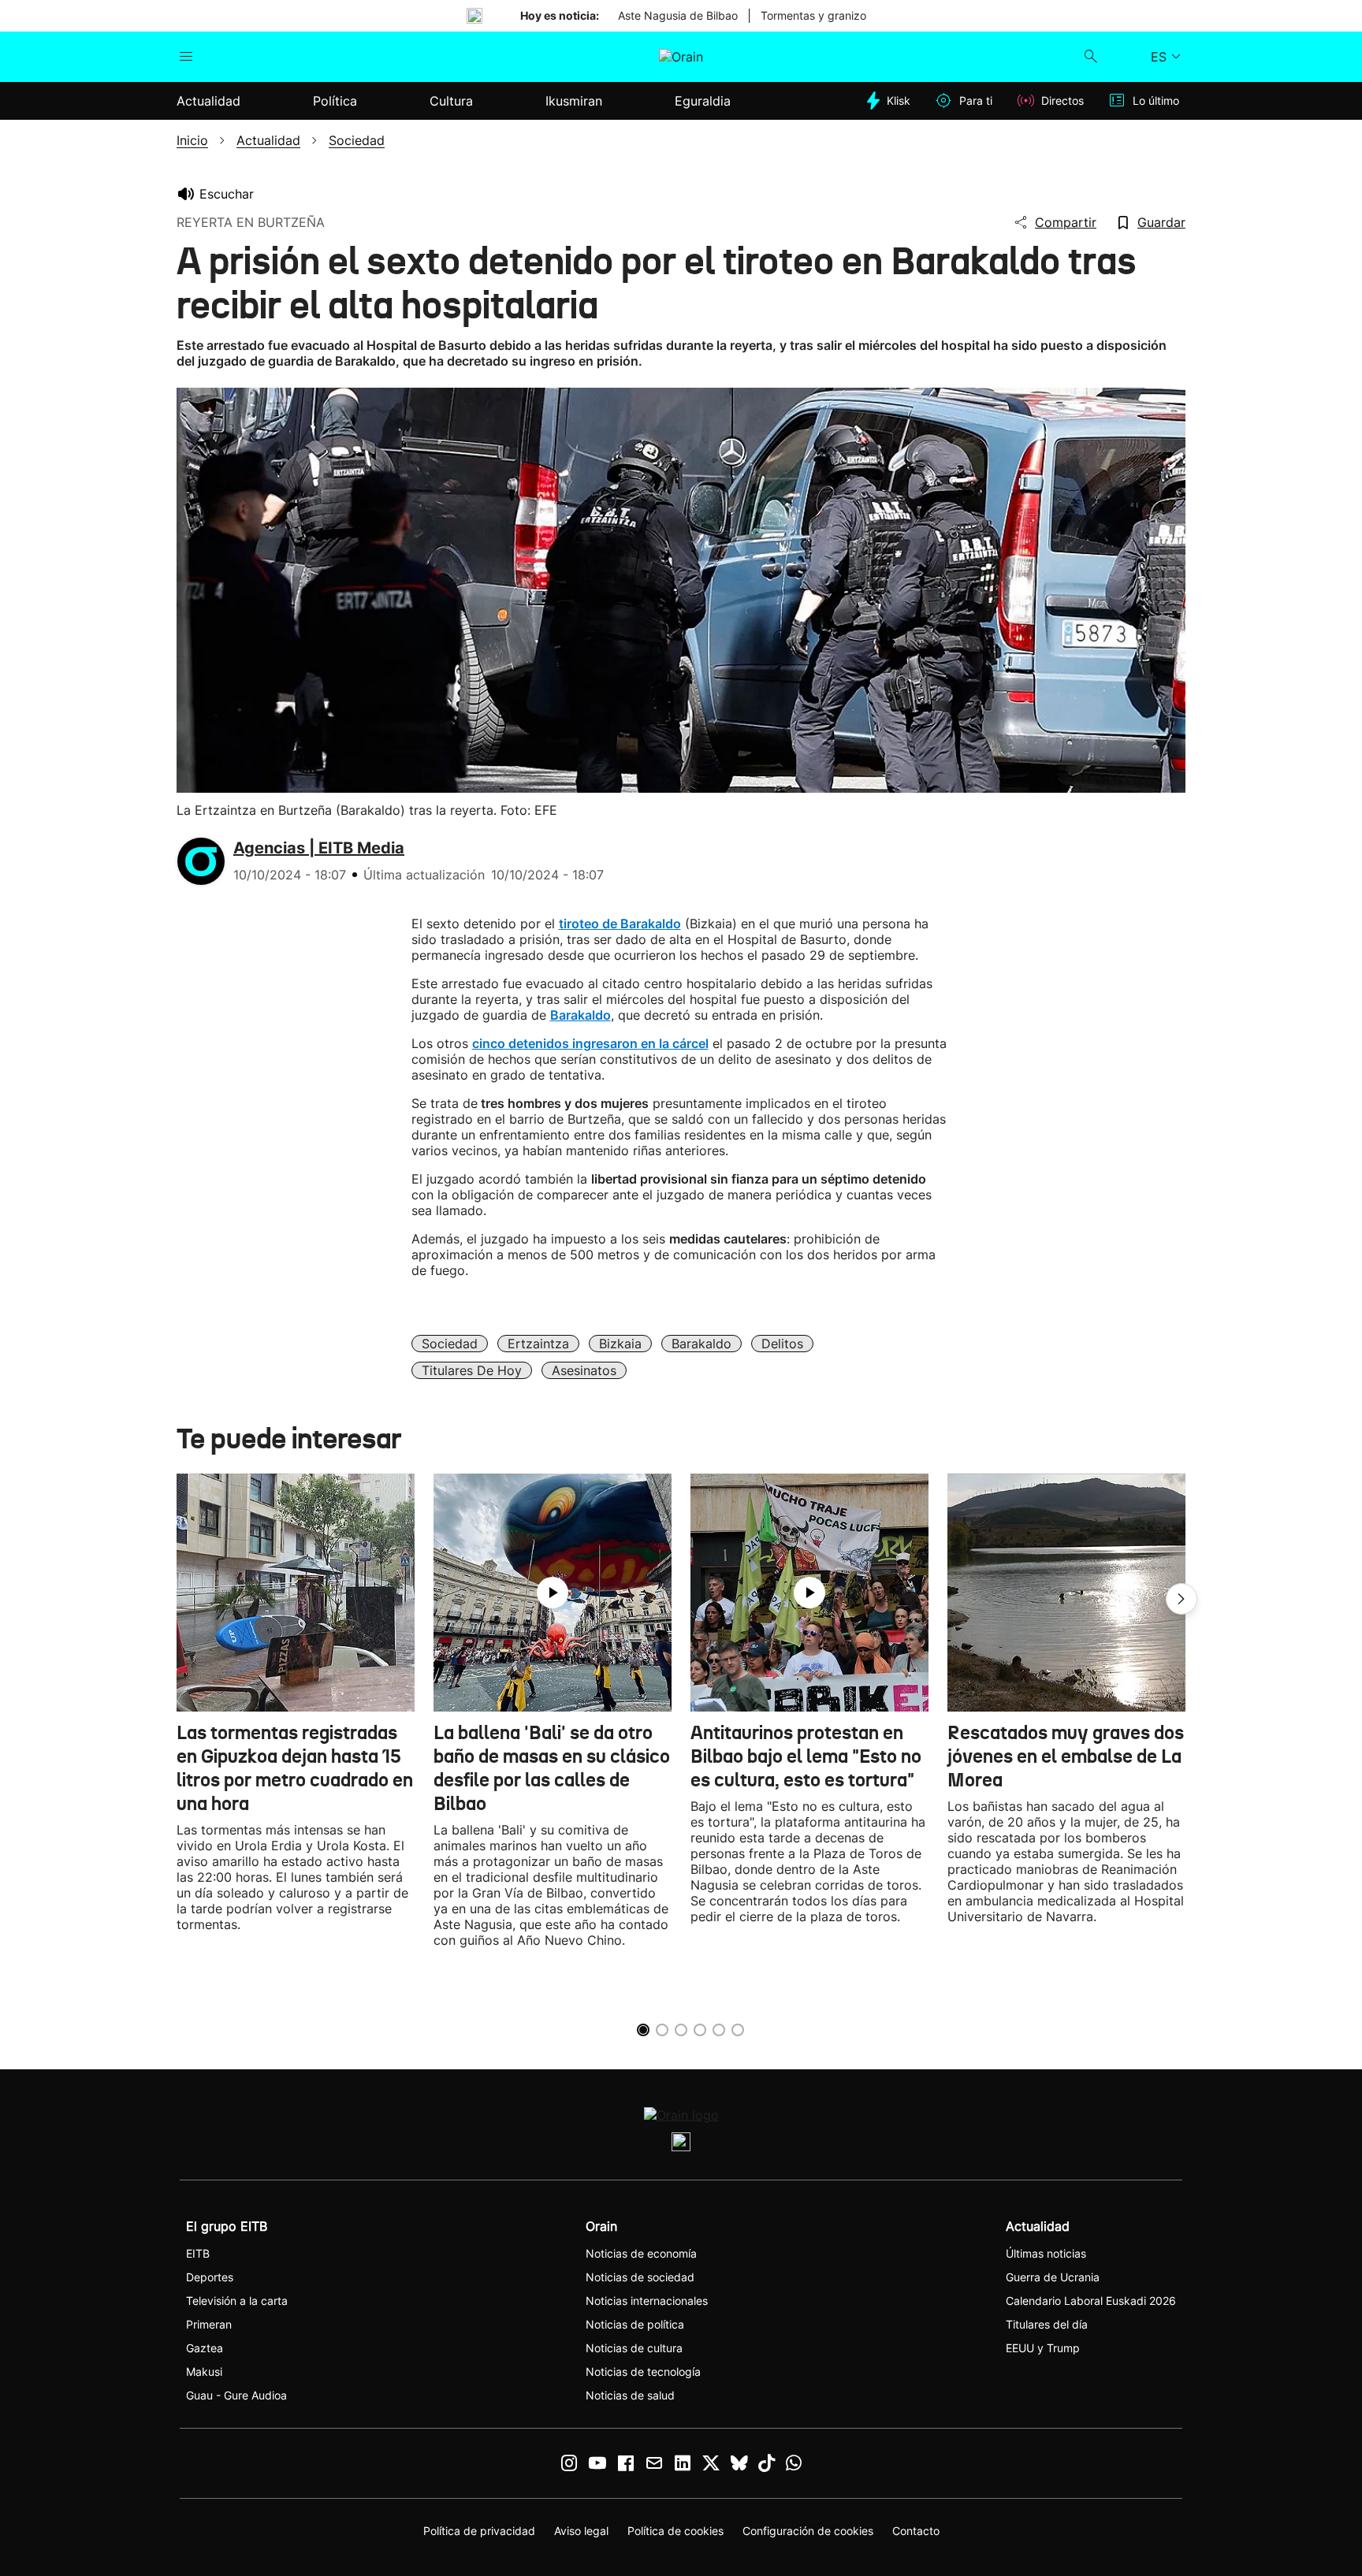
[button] (1182, 1599)
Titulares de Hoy (472, 1370)
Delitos (782, 1344)
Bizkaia (620, 1344)
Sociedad (450, 1344)
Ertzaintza (538, 1344)
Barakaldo (701, 1344)
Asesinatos (584, 1370)
